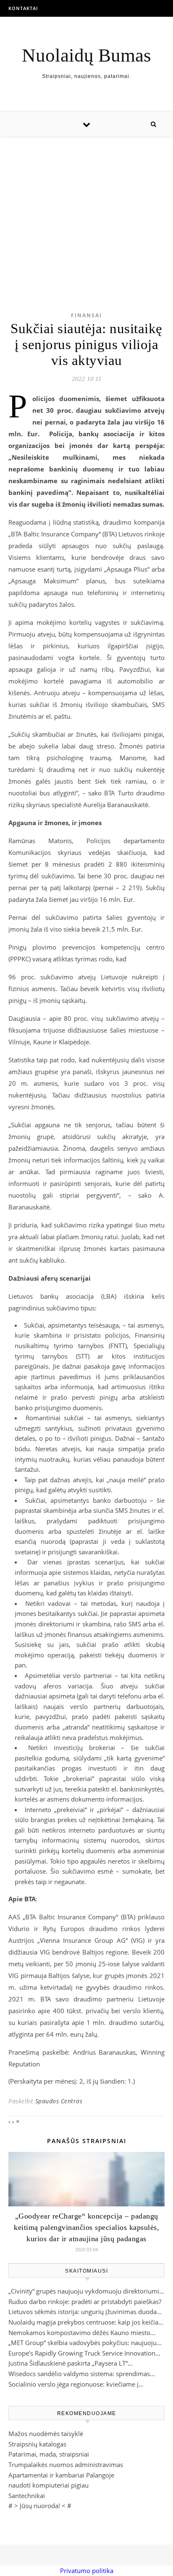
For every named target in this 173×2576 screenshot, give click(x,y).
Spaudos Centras (59, 2101)
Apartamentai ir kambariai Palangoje (61, 2475)
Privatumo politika (87, 2571)
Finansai (86, 315)
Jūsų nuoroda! (40, 2506)
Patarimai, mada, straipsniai (49, 2454)
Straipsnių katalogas (37, 2444)
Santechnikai (27, 2496)
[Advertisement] (86, 211)
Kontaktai (23, 8)
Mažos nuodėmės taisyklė (46, 2434)
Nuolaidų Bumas (86, 56)
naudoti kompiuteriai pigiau (48, 2485)
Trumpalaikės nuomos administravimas (66, 2465)
